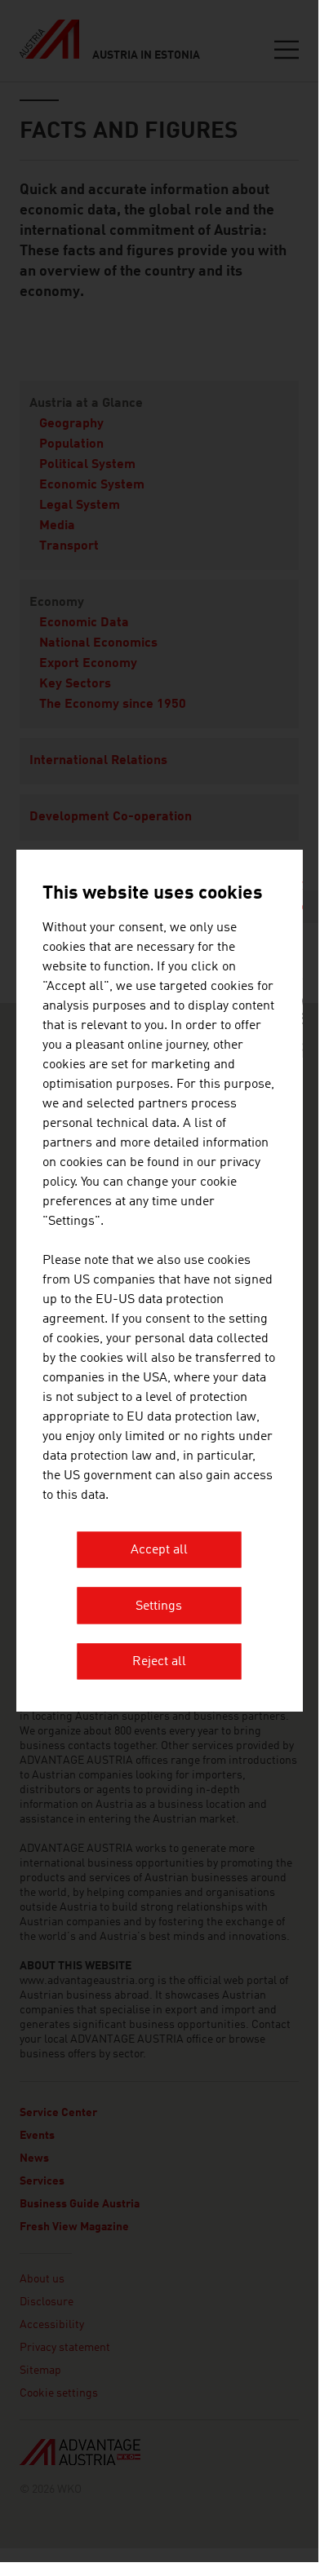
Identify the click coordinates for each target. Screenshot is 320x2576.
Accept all (159, 1551)
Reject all (159, 1663)
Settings (159, 1606)
